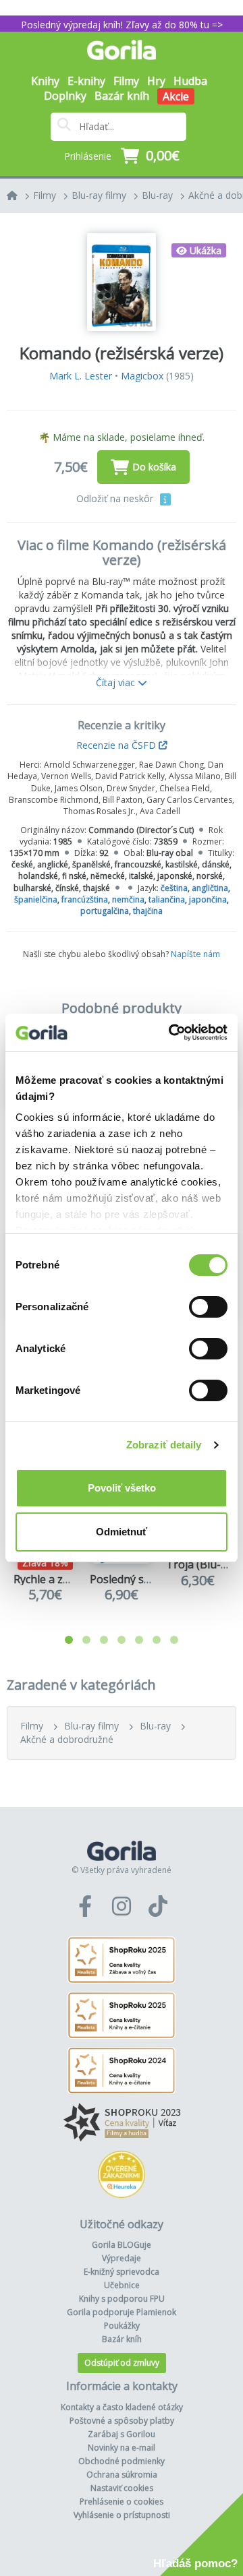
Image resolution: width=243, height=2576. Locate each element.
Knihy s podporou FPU (122, 2299)
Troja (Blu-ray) (203, 1564)
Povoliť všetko (122, 1488)
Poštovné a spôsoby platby (122, 2421)
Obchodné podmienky (122, 2461)
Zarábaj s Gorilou (122, 2434)
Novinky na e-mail (122, 2448)
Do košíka (154, 467)
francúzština (85, 899)
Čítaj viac (117, 682)
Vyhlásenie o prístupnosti (122, 2515)
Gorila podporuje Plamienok (122, 2312)
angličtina (210, 888)
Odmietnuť (122, 1532)
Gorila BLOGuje (122, 2245)
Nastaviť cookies (122, 2488)
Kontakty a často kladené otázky (122, 2407)
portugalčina (105, 911)
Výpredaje (122, 2258)
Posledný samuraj (135, 1579)
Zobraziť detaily (164, 1445)
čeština (174, 888)
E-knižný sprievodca (122, 2272)
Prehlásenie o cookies (122, 2502)
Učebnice (122, 2285)
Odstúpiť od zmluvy (122, 2363)
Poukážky (122, 2326)
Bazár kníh (122, 96)
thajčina (148, 911)
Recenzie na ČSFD (117, 745)
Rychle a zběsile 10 (60, 1579)
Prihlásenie (88, 156)
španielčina (36, 899)
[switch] (208, 1307)
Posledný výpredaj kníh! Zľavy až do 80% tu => (122, 25)
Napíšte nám (195, 954)
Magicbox (142, 376)
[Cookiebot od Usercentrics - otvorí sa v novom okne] (171, 1033)
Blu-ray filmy (99, 195)
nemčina (128, 899)
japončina (208, 899)
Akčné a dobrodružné (67, 1739)
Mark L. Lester (81, 376)
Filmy (45, 195)
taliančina (167, 899)
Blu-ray (157, 195)
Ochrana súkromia (122, 2475)
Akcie (176, 96)
